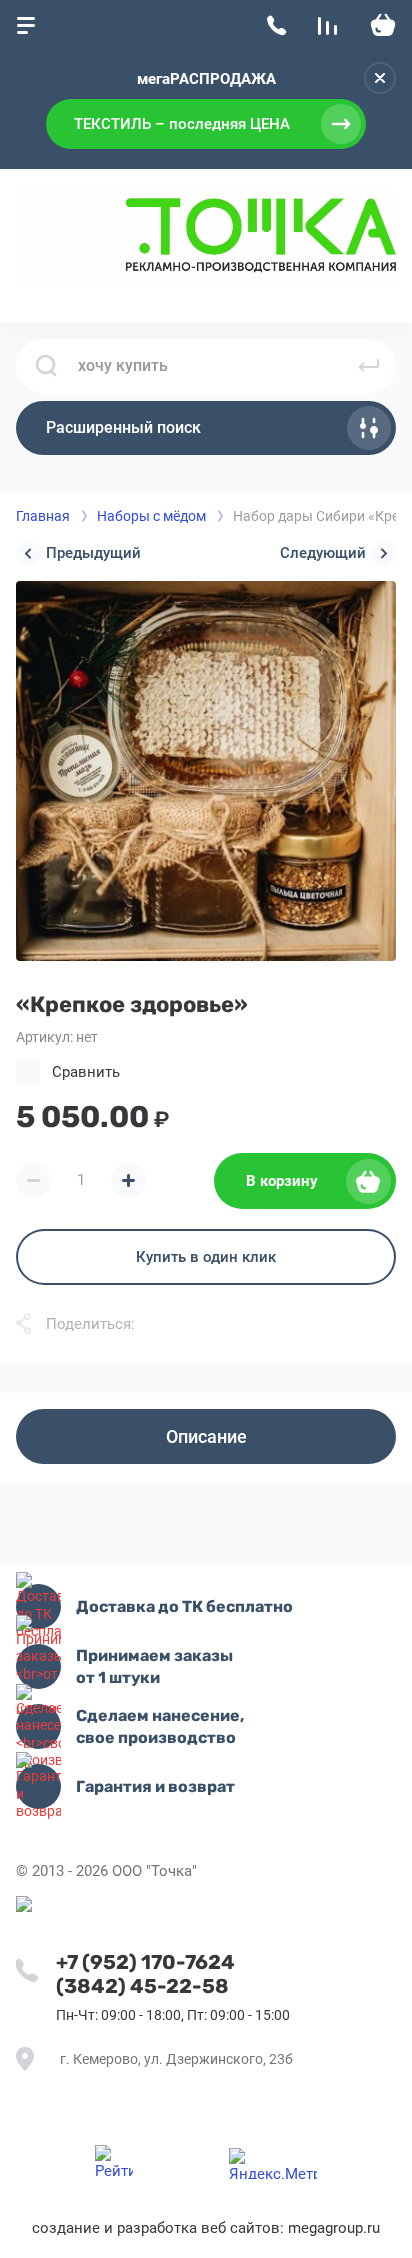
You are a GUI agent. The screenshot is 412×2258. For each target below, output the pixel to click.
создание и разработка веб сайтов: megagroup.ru (206, 2228)
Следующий (323, 553)
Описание (206, 1436)
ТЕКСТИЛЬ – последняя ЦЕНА (182, 124)
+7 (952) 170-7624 (145, 1962)
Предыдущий (93, 553)
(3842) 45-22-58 (142, 1986)
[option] (206, 771)
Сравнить (86, 1072)
